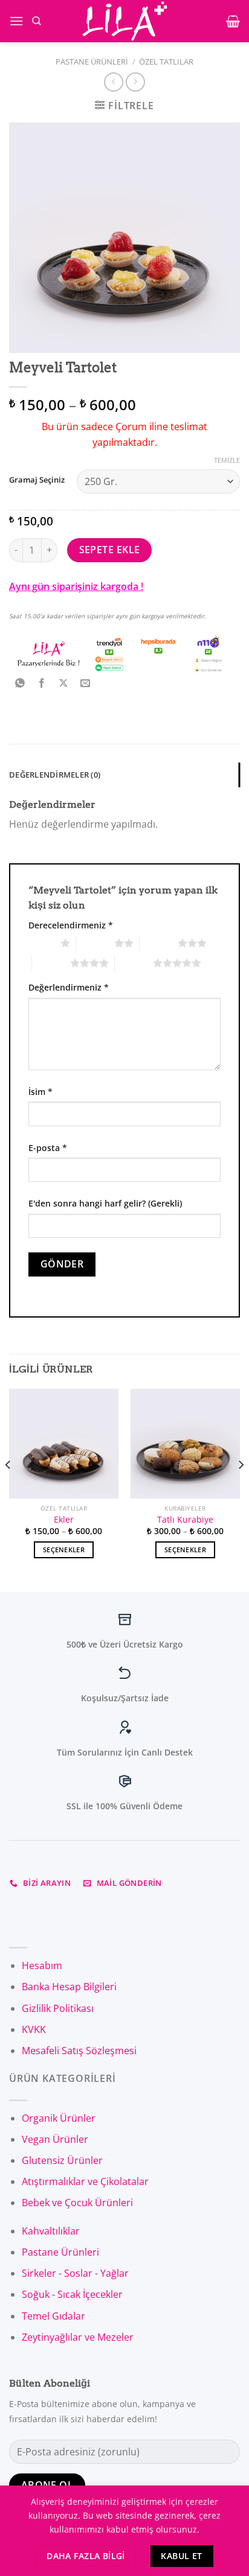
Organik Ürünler (59, 2118)
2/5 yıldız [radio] (95, 943)
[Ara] (37, 21)
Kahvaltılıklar (51, 2231)
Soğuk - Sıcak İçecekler (72, 2294)
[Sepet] (233, 21)
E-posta (48, 1148)
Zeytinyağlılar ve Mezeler (78, 2337)
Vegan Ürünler (55, 2139)
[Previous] (8, 1489)
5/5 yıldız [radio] (134, 963)
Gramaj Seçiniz (37, 480)
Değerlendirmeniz (69, 987)
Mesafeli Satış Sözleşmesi (79, 2051)
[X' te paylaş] (64, 684)
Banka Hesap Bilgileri (69, 1987)
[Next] (241, 1489)
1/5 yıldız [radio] (41, 943)
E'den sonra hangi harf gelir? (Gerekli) (105, 1203)
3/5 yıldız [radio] (159, 943)
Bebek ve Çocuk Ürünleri (77, 2203)
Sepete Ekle (110, 550)
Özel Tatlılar (166, 62)
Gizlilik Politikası (58, 2008)
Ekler (64, 1520)
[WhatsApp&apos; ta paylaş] (20, 684)
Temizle (227, 460)
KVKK (34, 2029)
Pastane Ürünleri (92, 62)
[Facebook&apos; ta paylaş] (42, 684)
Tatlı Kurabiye (185, 1520)
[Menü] (16, 21)
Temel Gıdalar (53, 2316)
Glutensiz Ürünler (62, 2160)
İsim (40, 1092)
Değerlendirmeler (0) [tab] (55, 775)
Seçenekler (64, 1550)
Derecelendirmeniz (71, 925)
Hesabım (42, 1965)
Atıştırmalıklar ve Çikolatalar (85, 2181)
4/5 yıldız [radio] (51, 963)
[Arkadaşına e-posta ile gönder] (86, 684)
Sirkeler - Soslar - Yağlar (75, 2273)
